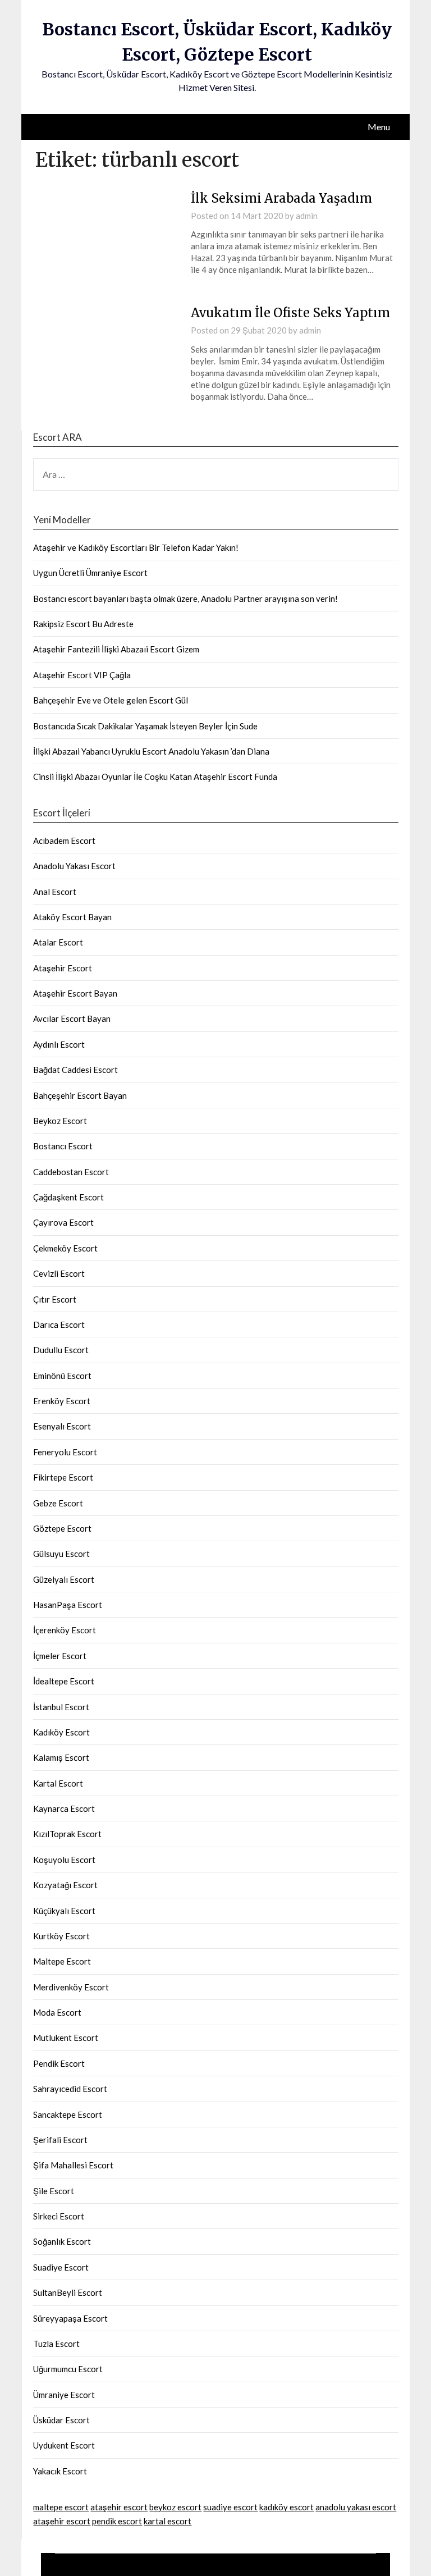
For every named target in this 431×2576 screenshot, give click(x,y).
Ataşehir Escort (63, 968)
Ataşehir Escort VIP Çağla (82, 675)
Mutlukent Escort (66, 2038)
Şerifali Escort (60, 2140)
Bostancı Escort (63, 1146)
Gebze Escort (58, 1503)
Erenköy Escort (62, 1401)
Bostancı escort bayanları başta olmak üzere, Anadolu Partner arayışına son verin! (185, 599)
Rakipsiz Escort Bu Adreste (83, 624)
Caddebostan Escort (71, 1172)
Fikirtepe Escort (63, 1477)
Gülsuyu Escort (61, 1554)
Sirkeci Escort (59, 2216)
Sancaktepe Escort (68, 2114)
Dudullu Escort (61, 1350)
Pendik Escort (59, 2063)
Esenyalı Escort (62, 1426)
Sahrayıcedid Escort (70, 2089)
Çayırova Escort (63, 1222)
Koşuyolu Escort (64, 1860)
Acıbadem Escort (64, 841)
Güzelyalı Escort (64, 1579)
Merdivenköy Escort (71, 1987)
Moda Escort (57, 2012)
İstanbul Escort (61, 1707)
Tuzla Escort (56, 2344)
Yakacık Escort (60, 2471)
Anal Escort (55, 892)
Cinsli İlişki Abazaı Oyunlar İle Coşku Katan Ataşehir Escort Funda (155, 777)
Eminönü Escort (62, 1376)
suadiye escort (230, 2507)
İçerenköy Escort (65, 1630)
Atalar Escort (58, 942)
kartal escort (168, 2521)
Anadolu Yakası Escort (74, 866)
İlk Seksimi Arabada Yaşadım (281, 198)
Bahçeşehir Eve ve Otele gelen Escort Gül (111, 700)
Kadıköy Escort (61, 1732)
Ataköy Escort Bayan (72, 917)
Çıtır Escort (55, 1299)
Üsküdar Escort (61, 2420)
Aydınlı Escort (59, 1044)
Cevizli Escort (59, 1273)
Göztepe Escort (62, 1528)
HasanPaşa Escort (68, 1605)
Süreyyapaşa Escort (70, 2318)
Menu (379, 127)
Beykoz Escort (60, 1121)
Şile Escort (54, 2191)
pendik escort (117, 2521)
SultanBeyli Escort (68, 2292)
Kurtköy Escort (61, 1936)
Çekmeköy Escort (65, 1248)
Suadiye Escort (61, 2267)
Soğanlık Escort (62, 2241)
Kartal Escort (58, 1783)
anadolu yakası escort (356, 2507)
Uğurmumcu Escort (68, 2369)
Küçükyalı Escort (64, 1911)
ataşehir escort (119, 2507)
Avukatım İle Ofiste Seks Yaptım (290, 313)
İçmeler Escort (60, 1656)
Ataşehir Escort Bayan (75, 993)
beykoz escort (175, 2507)
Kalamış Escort (61, 1757)
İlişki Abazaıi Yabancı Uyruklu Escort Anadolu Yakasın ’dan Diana (151, 751)
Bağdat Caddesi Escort (75, 1070)
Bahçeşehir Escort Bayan (80, 1095)
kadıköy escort (286, 2507)
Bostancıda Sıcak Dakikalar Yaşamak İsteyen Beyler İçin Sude (145, 726)
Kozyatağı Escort (65, 1885)
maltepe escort (61, 2507)
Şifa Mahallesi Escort (73, 2165)
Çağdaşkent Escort (68, 1197)
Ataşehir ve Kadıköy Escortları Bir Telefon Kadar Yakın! (136, 547)
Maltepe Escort (62, 1961)
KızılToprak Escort (67, 1834)
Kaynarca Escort (64, 1808)
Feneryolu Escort (65, 1452)
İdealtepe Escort (64, 1681)
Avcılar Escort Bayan (72, 1018)
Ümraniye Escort (64, 2395)
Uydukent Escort (64, 2445)
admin (307, 216)
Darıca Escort (59, 1324)
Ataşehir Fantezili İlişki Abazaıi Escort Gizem (116, 649)
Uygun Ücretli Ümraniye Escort (90, 573)
